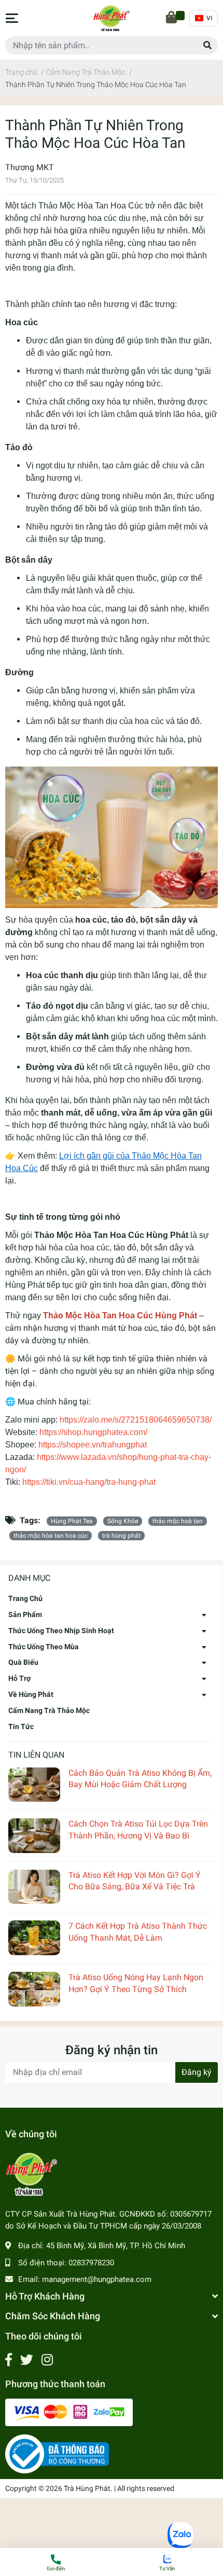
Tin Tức (21, 1726)
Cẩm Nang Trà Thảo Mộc (49, 1710)
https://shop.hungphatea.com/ (93, 1432)
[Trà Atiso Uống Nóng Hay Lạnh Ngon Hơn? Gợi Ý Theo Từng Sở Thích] (34, 1989)
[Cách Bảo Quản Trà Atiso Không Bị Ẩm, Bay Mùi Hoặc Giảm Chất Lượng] (34, 1785)
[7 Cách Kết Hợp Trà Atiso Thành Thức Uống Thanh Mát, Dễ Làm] (34, 1938)
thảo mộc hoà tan (178, 1521)
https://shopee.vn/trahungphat (93, 1445)
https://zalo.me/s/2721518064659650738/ (137, 1420)
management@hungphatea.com (97, 2279)
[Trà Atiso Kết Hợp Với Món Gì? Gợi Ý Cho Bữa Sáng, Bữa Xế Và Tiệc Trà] (34, 1887)
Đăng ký (197, 2072)
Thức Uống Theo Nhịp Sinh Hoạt (61, 1631)
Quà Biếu (23, 1662)
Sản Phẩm (25, 1614)
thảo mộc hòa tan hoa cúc (51, 1536)
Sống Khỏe (123, 1521)
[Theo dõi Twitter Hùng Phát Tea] (27, 2360)
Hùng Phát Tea (72, 1521)
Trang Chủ (25, 1598)
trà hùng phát (121, 1536)
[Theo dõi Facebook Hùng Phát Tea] (9, 2360)
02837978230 (91, 2263)
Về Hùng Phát (31, 1694)
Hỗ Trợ (19, 1678)
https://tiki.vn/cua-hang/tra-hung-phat (89, 1482)
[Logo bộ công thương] (57, 2454)
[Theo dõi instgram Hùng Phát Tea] (47, 2360)
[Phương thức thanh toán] (69, 2412)
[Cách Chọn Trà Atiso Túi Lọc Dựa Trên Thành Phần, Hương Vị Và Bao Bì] (34, 1836)
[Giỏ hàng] (172, 18)
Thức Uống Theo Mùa (44, 1647)
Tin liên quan (36, 1755)
